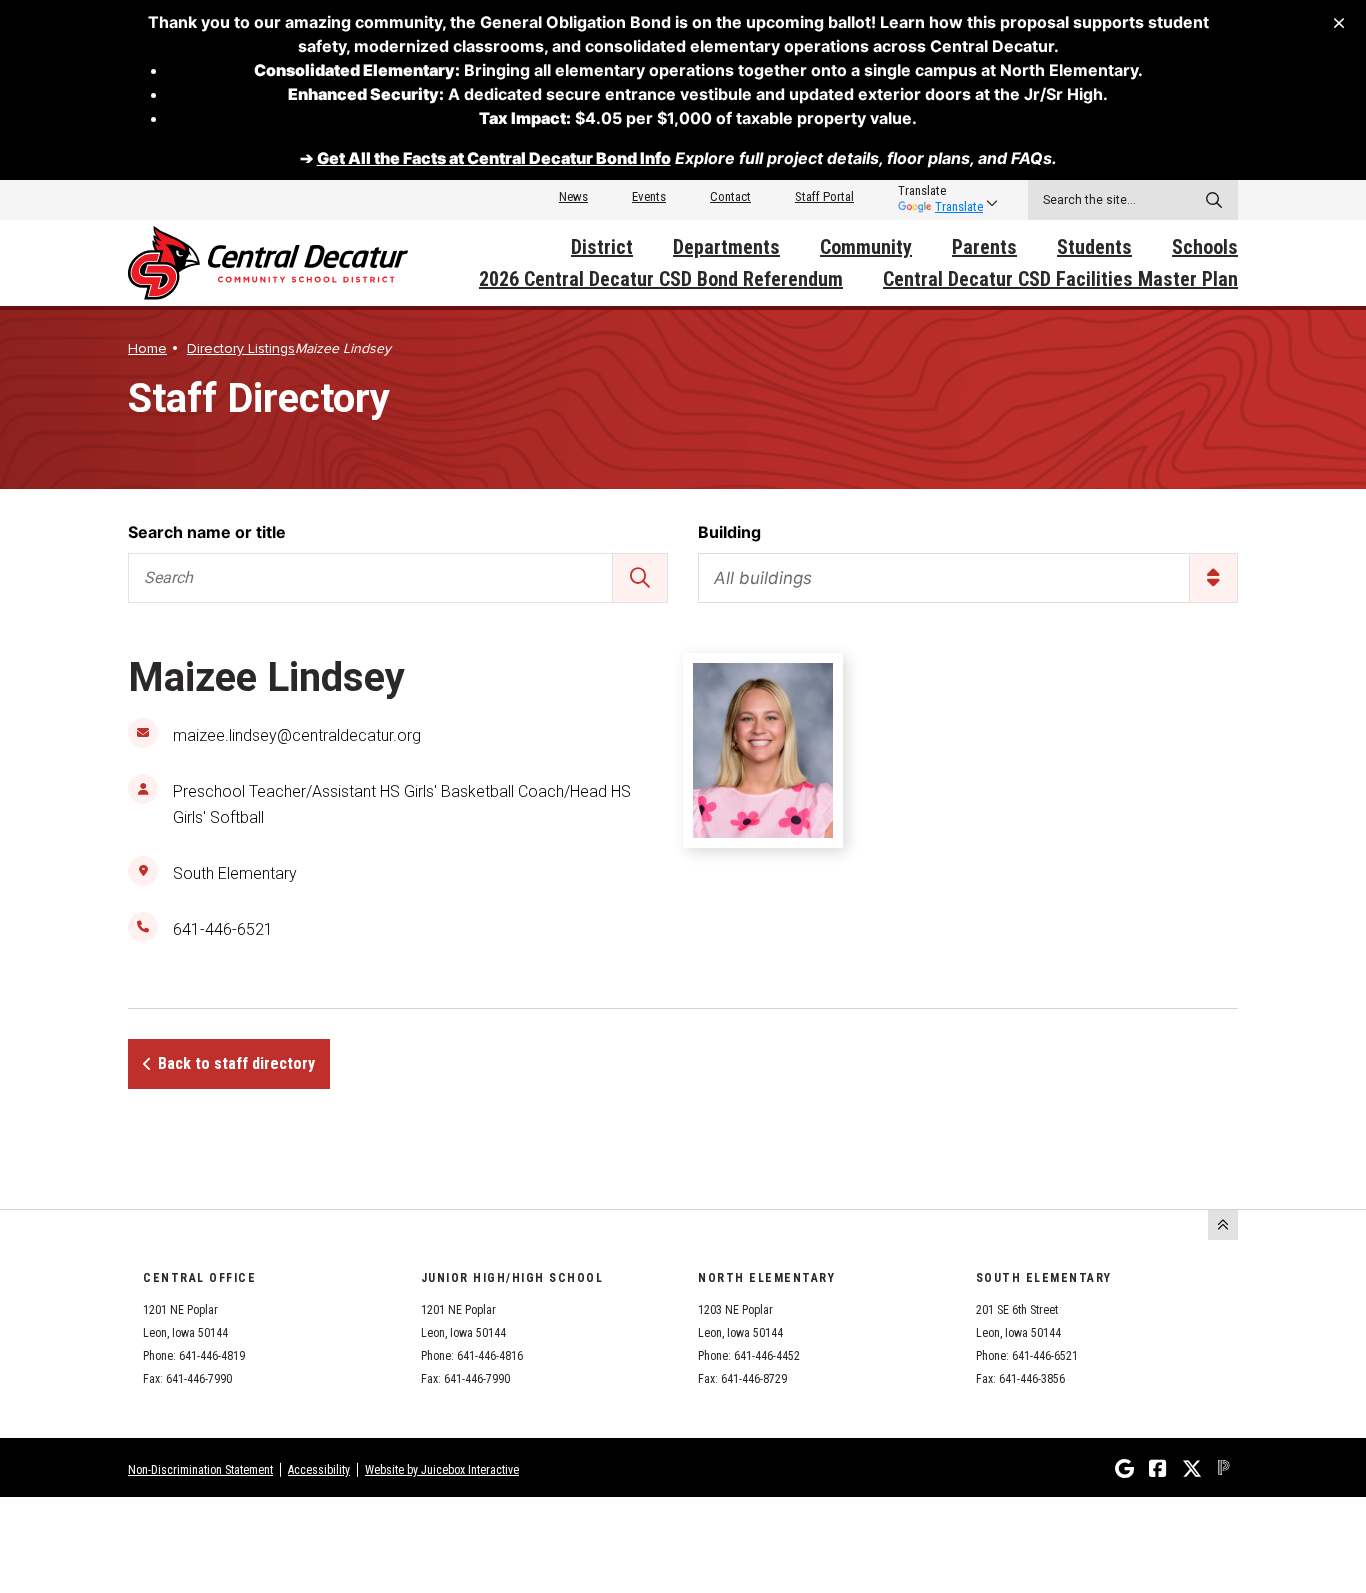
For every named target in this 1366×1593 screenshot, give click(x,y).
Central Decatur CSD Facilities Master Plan (1060, 279)
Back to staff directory (236, 1063)
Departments (726, 247)
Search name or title (207, 532)
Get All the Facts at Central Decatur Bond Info (494, 158)
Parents (984, 247)
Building (729, 532)
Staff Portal (824, 196)
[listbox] (940, 191)
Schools (1205, 247)
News (573, 196)
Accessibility (319, 1470)
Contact (730, 196)
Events (649, 196)
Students (1094, 247)
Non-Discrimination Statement (200, 1470)
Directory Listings (241, 348)
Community (866, 247)
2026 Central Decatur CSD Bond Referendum (661, 279)
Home (147, 348)
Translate (959, 206)
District (602, 247)
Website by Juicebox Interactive (442, 1470)
